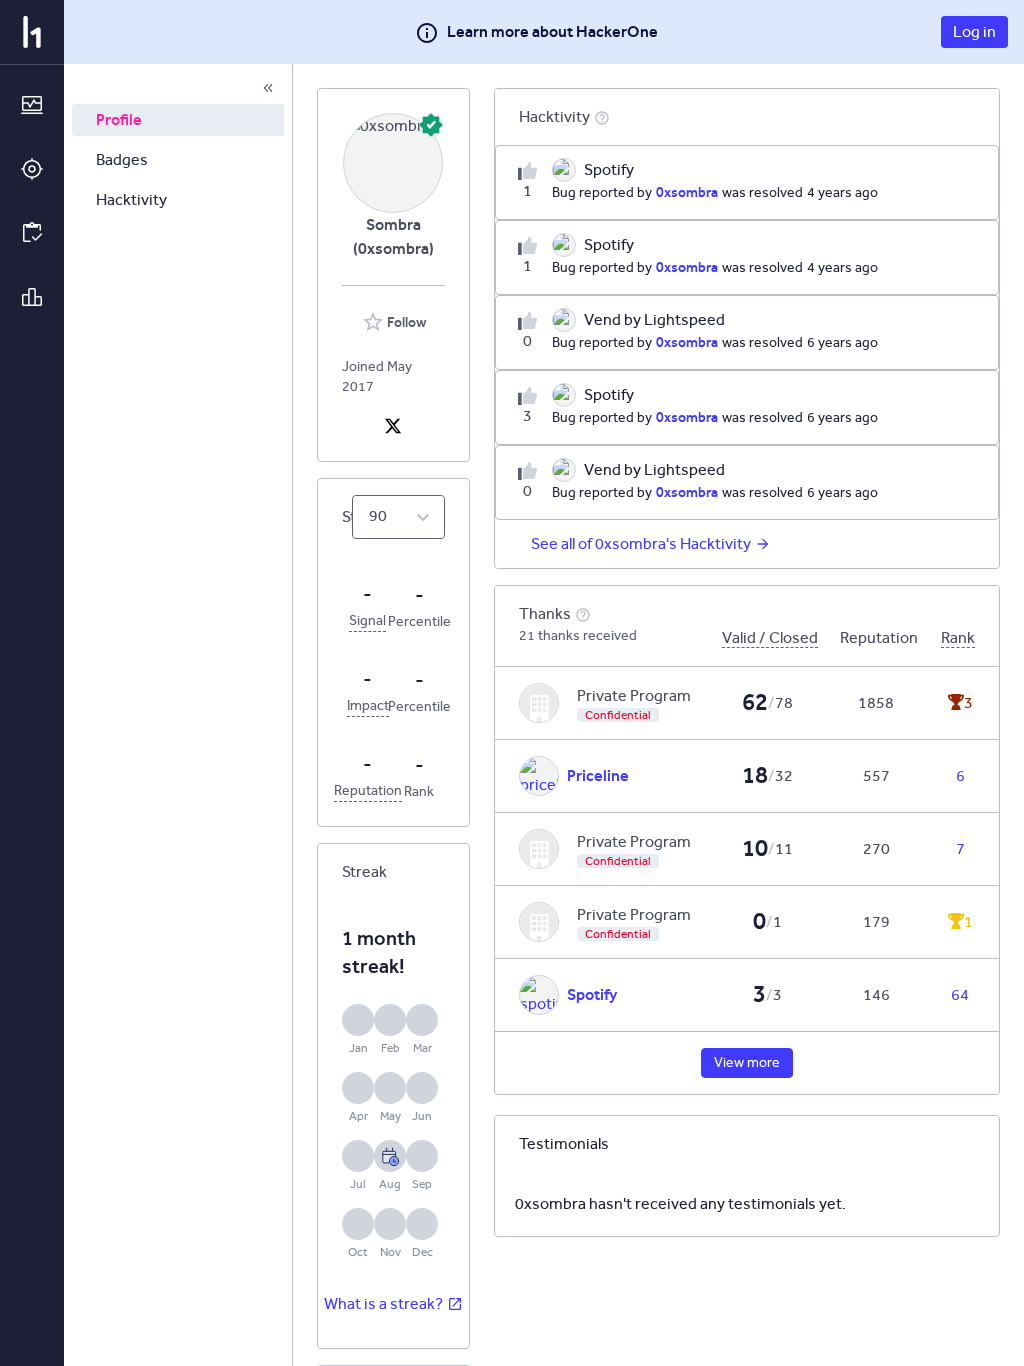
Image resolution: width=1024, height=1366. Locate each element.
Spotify (592, 994)
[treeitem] (178, 120)
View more (747, 1062)
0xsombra (687, 192)
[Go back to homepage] (32, 32)
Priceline (598, 775)
